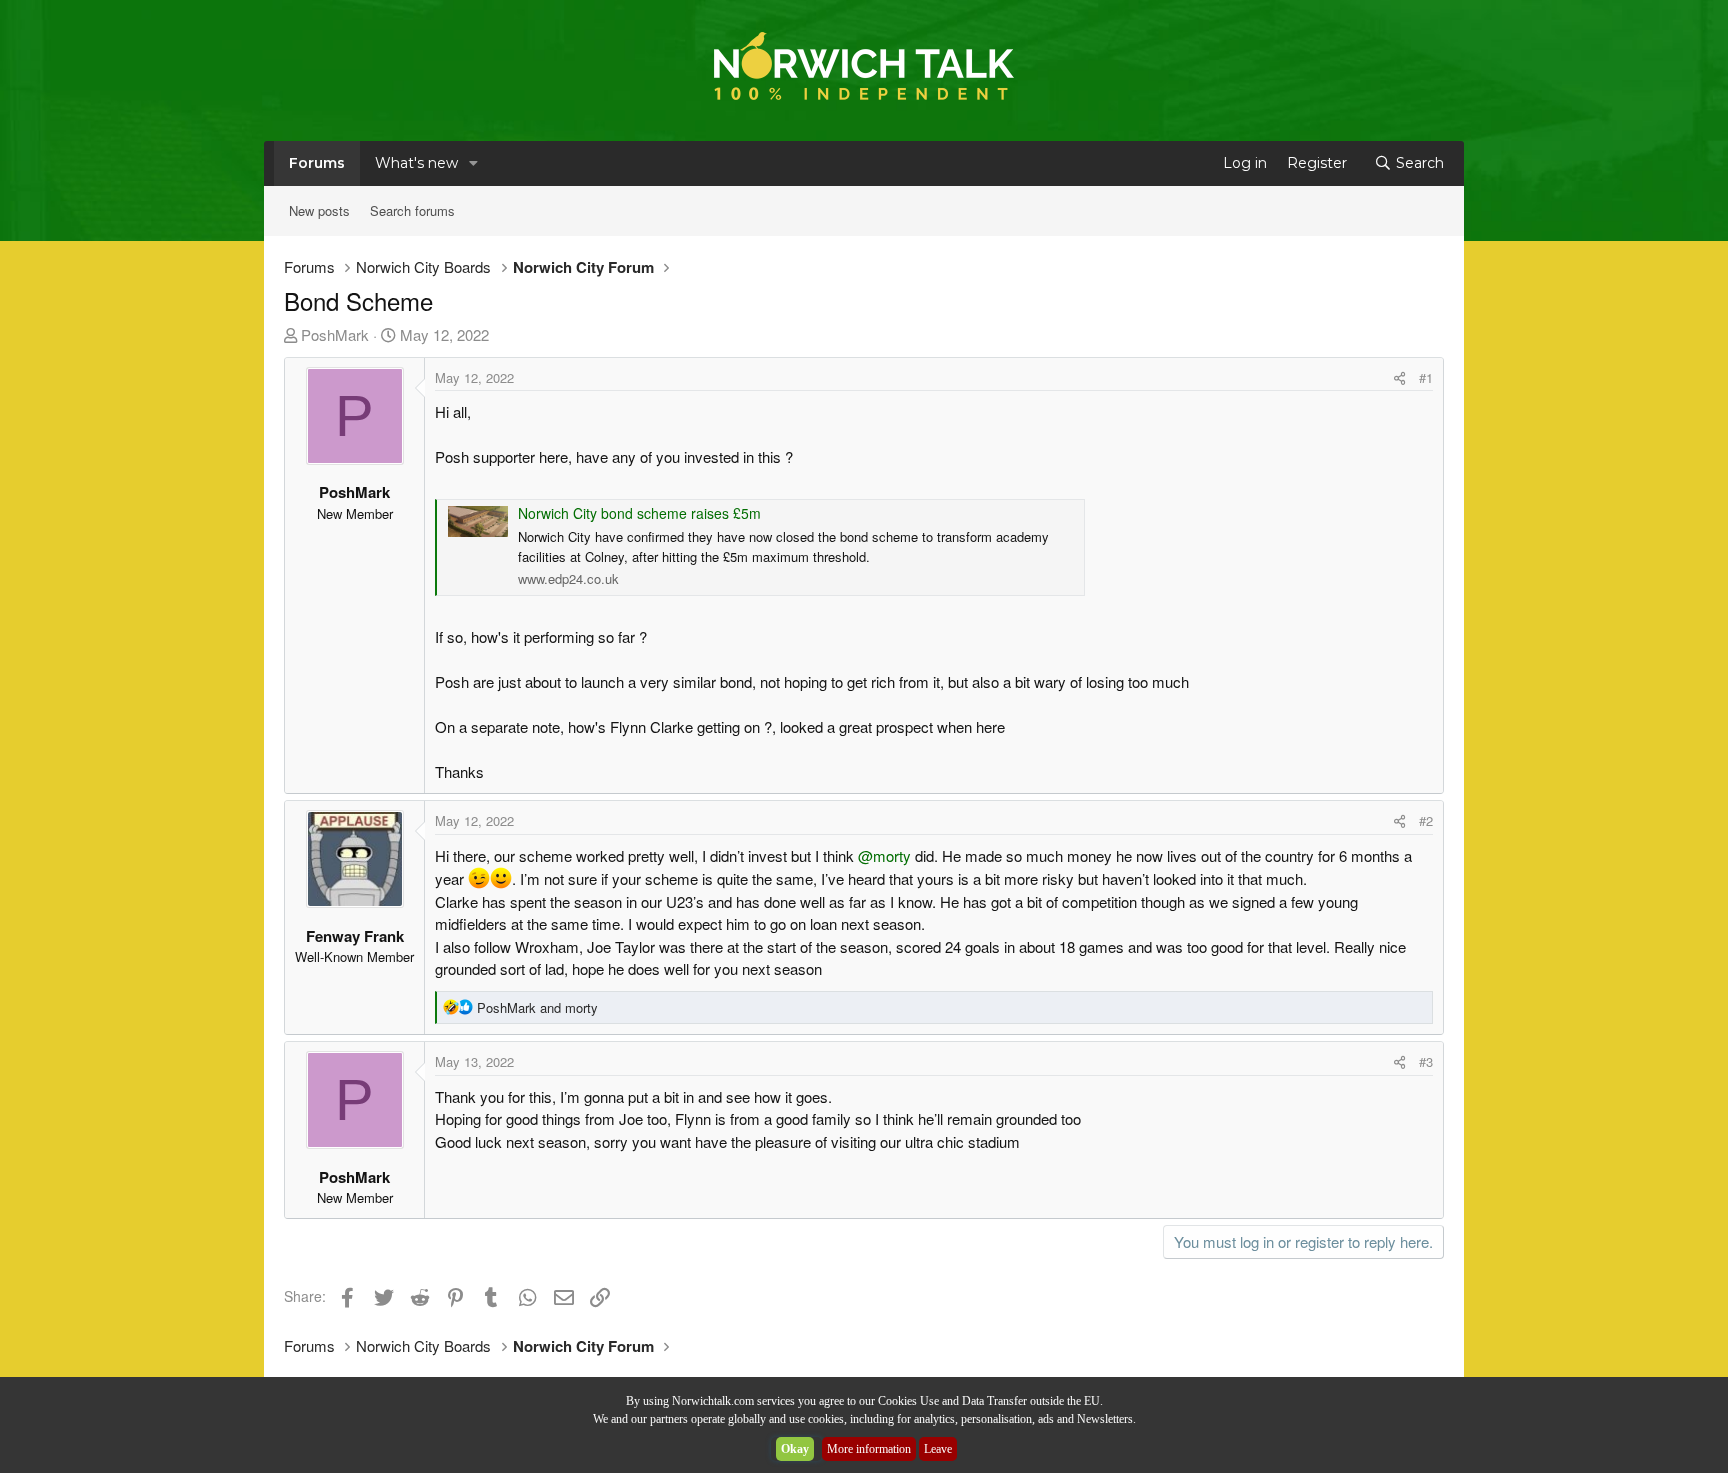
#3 (1426, 1061)
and (537, 1007)
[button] (473, 163)
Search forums (412, 210)
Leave (938, 1449)
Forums (317, 163)
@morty (884, 855)
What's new (416, 163)
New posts (319, 210)
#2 (1426, 820)
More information (869, 1449)
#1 (1426, 377)
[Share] (1399, 378)
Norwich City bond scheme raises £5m (639, 513)
